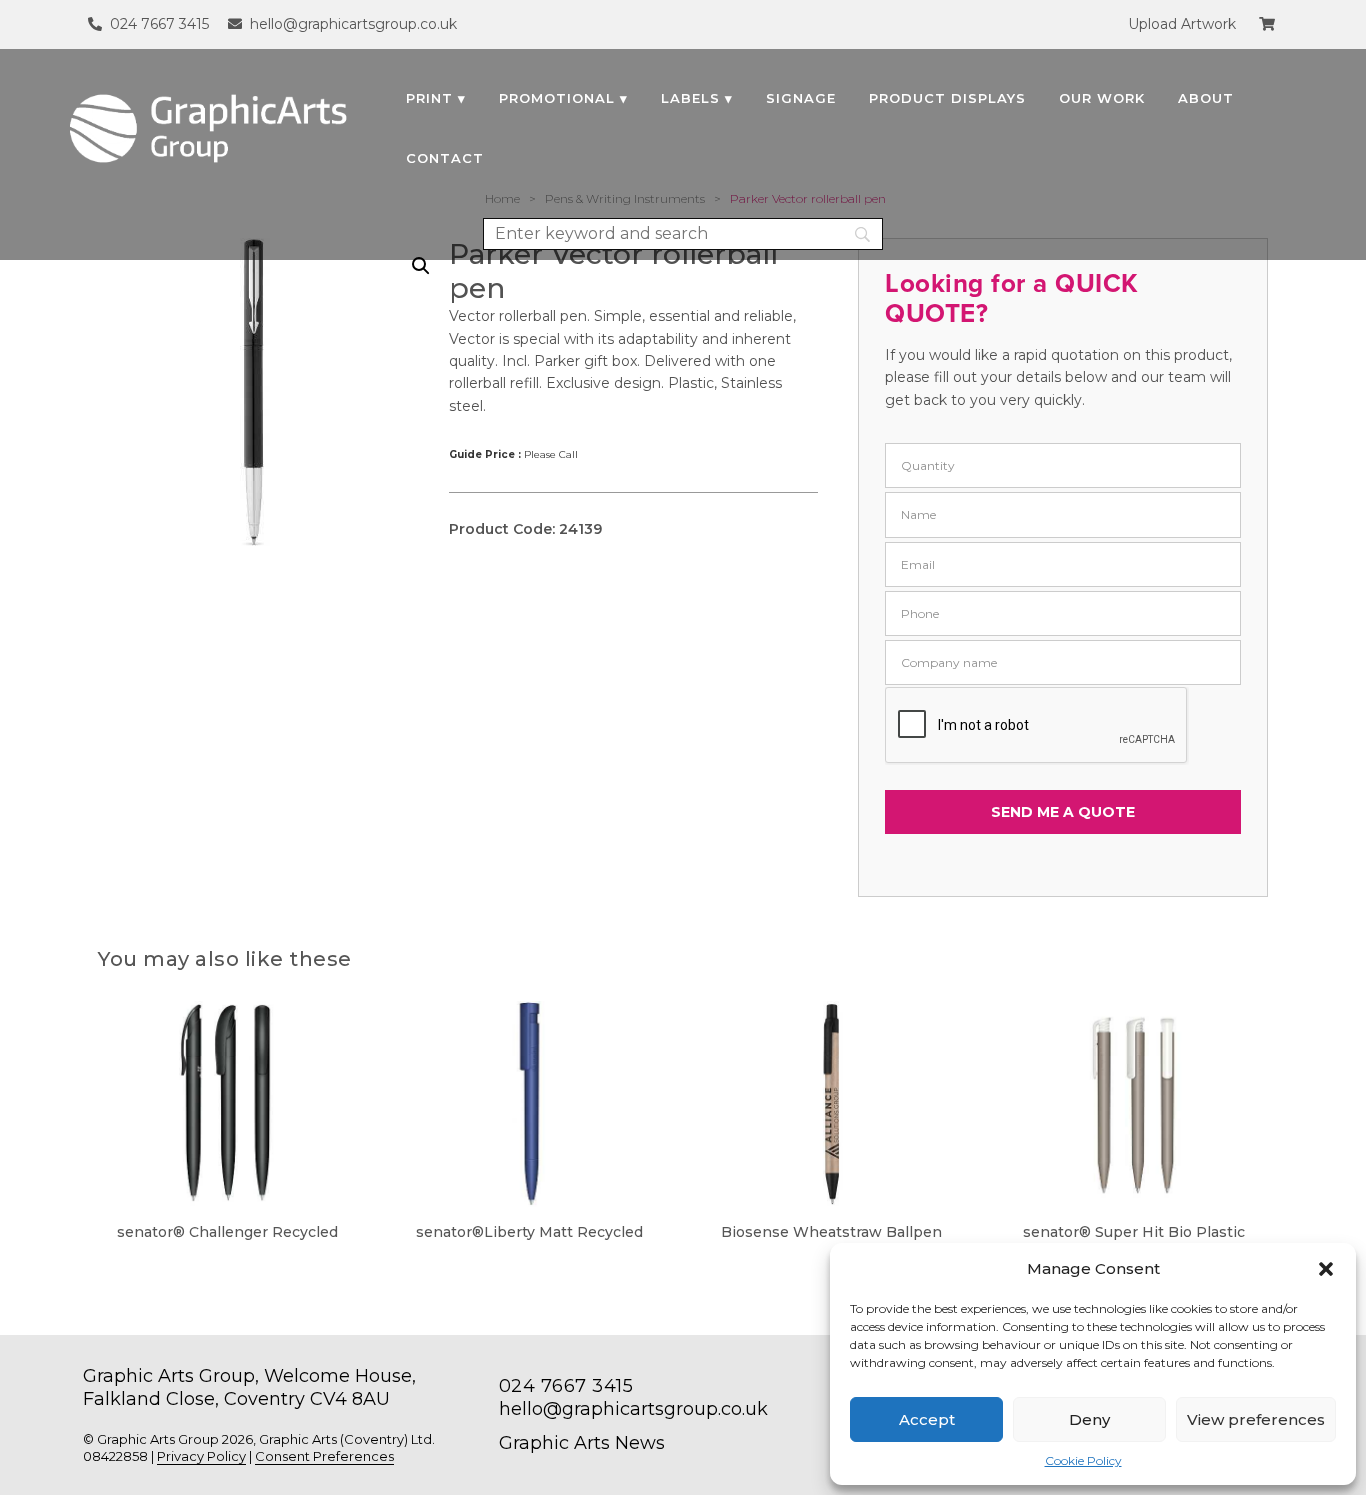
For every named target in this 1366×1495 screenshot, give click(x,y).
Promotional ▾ (563, 98)
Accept (927, 1419)
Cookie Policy (1083, 1460)
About (1206, 98)
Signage (801, 98)
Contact (445, 158)
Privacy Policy (201, 1456)
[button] (1326, 1269)
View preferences (1256, 1419)
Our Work (1102, 98)
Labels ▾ (697, 98)
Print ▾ (436, 98)
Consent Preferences (324, 1456)
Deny (1089, 1419)
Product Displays (947, 98)
